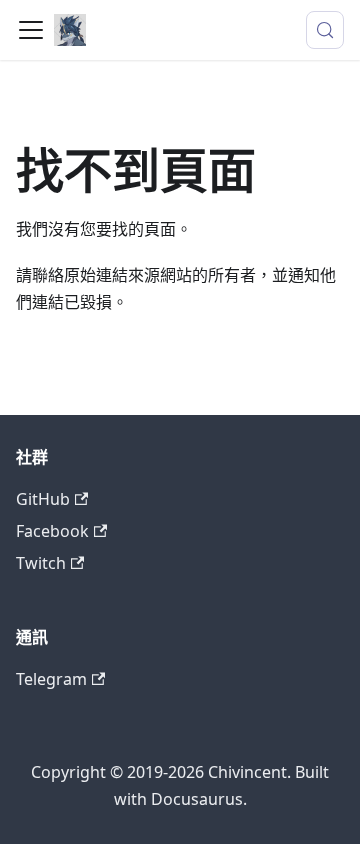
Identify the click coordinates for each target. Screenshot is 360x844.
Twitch (41, 563)
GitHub (43, 499)
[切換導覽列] (31, 30)
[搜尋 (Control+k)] (325, 30)
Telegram (51, 679)
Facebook (52, 531)
